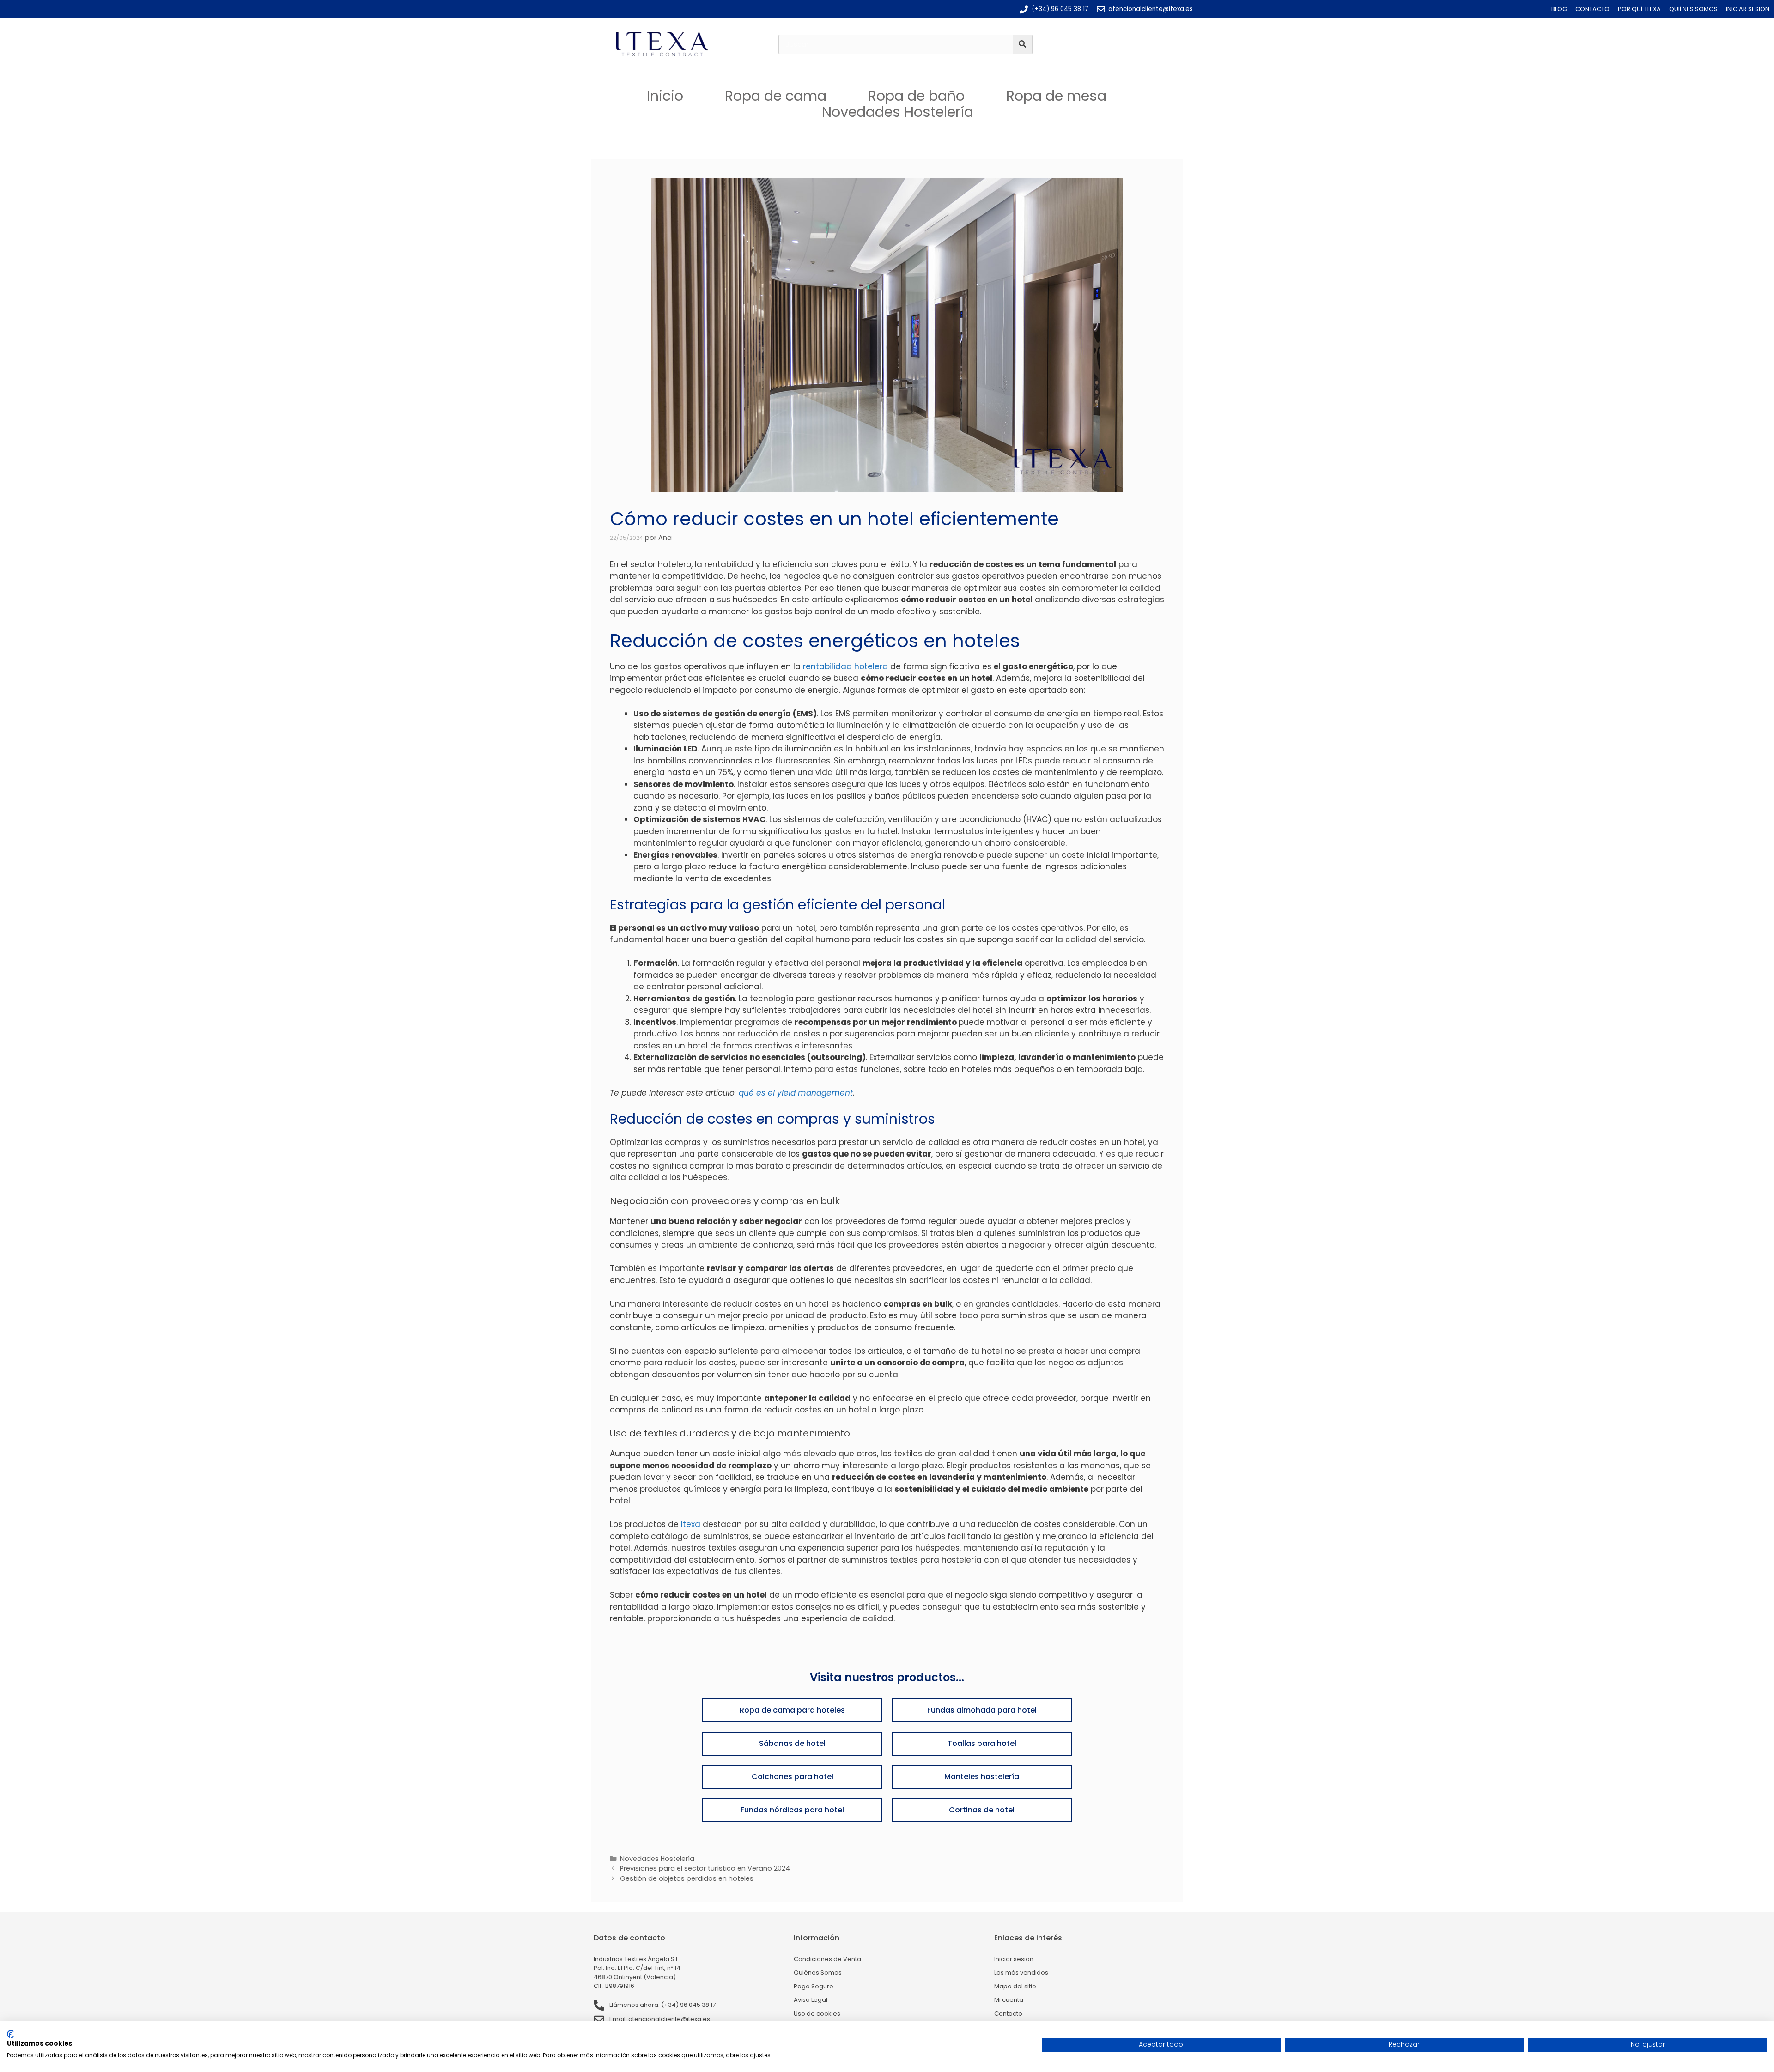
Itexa (691, 1524)
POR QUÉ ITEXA (1639, 9)
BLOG (1559, 9)
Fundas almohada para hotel (982, 1710)
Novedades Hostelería (898, 112)
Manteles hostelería (982, 1777)
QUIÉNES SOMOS (1693, 9)
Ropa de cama (776, 96)
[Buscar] (1022, 44)
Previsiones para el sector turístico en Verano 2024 (705, 1868)
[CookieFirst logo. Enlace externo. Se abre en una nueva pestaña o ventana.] (10, 2034)
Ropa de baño (916, 96)
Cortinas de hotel (982, 1810)
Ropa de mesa (1056, 96)
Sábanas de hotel (792, 1743)
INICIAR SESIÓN (1748, 9)
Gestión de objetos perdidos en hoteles (687, 1878)
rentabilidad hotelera (845, 666)
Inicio (665, 96)
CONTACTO (1592, 9)
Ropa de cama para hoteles (792, 1710)
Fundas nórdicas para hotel (792, 1810)
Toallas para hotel (982, 1743)
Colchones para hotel (793, 1777)
